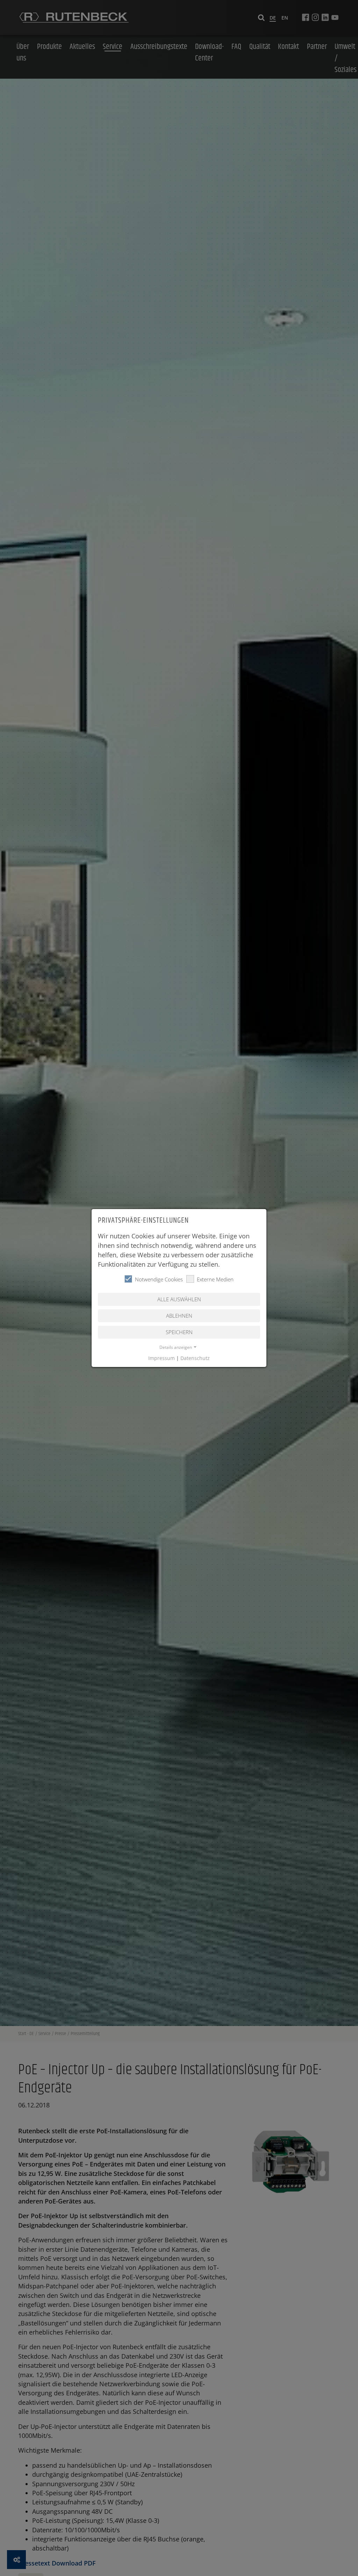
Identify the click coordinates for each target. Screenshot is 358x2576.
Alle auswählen (179, 1299)
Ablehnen (179, 1316)
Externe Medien (215, 1279)
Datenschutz (195, 1358)
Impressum (162, 1358)
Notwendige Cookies (159, 1279)
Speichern (179, 1332)
